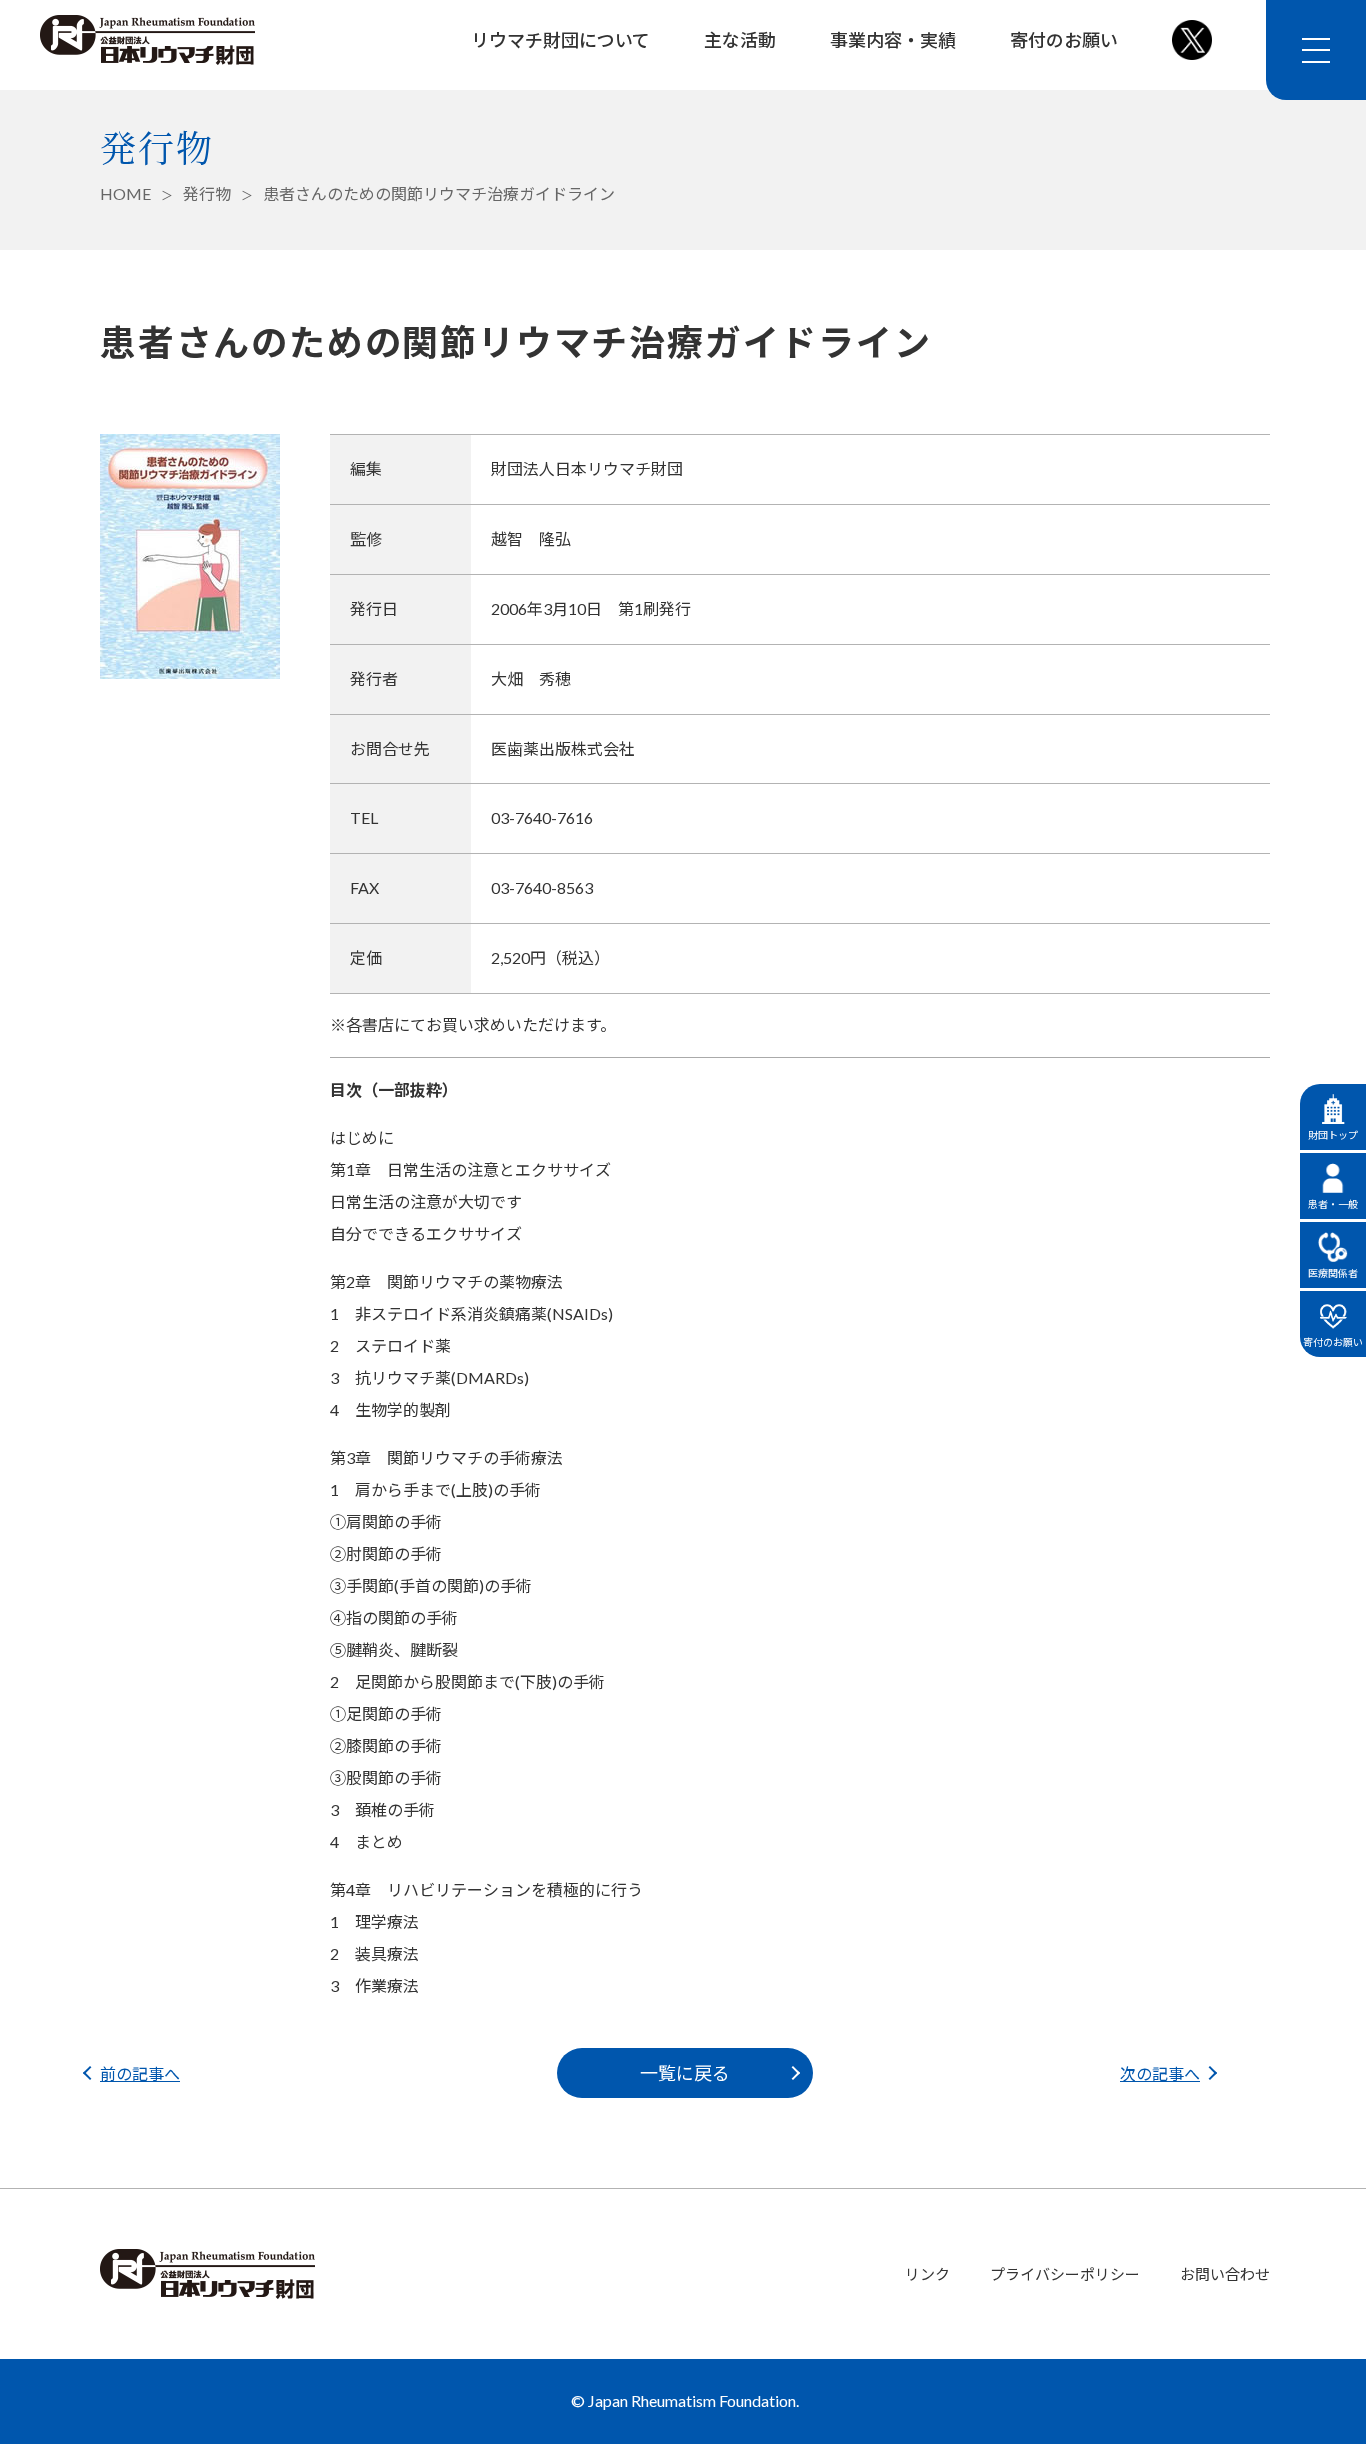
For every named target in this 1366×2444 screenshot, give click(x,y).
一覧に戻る (685, 2073)
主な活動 (740, 40)
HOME (125, 193)
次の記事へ (1160, 2073)
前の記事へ (140, 2073)
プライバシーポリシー (1065, 2274)
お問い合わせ (1225, 2274)
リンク (927, 2274)
